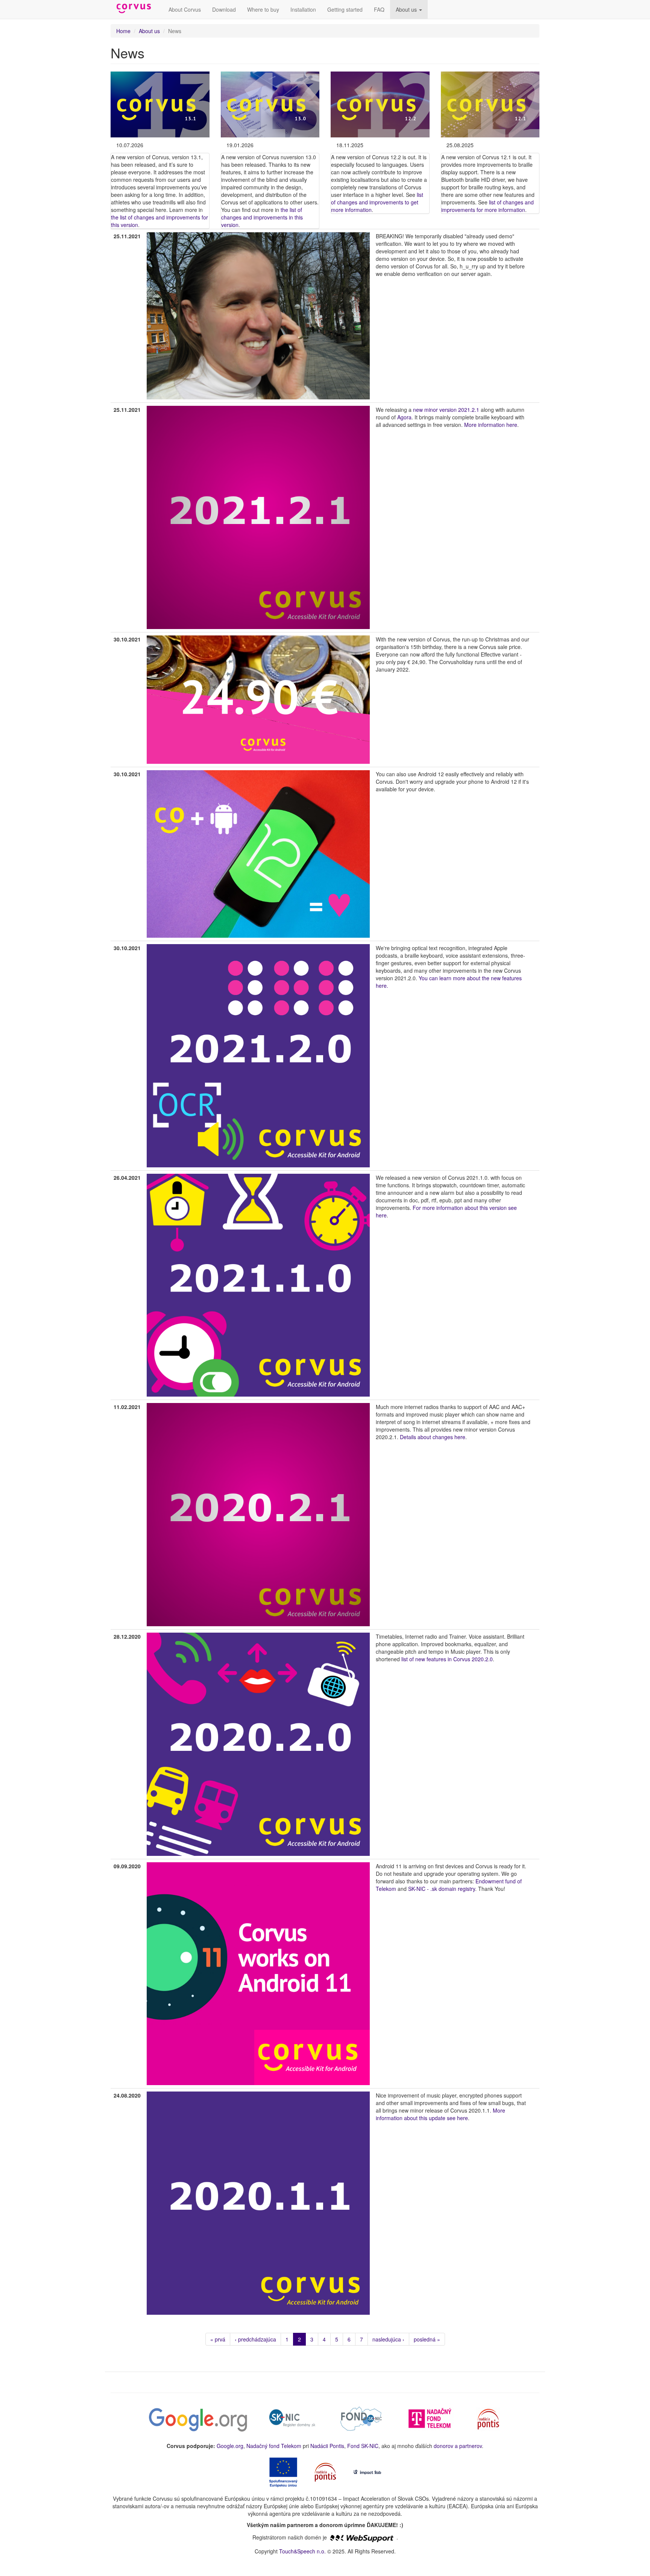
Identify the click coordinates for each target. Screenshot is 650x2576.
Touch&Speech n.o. (302, 2551)
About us (407, 9)
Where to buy (263, 9)
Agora (404, 417)
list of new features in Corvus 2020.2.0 (447, 1659)
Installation (303, 9)
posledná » (427, 2339)
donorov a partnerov (458, 2446)
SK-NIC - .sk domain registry (442, 1889)
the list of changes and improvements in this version (262, 217)
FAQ (379, 9)
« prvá (218, 2339)
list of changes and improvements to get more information (377, 202)
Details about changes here (433, 1437)
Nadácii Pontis (327, 2446)
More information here (491, 425)
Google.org (230, 2446)
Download (224, 9)
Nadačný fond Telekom (274, 2446)
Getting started (345, 9)
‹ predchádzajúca (255, 2339)
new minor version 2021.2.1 (445, 410)
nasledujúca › (388, 2339)
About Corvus (185, 9)
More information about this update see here (440, 2114)
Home (123, 31)
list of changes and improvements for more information (487, 206)
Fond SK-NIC (363, 2446)
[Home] (137, 9)
